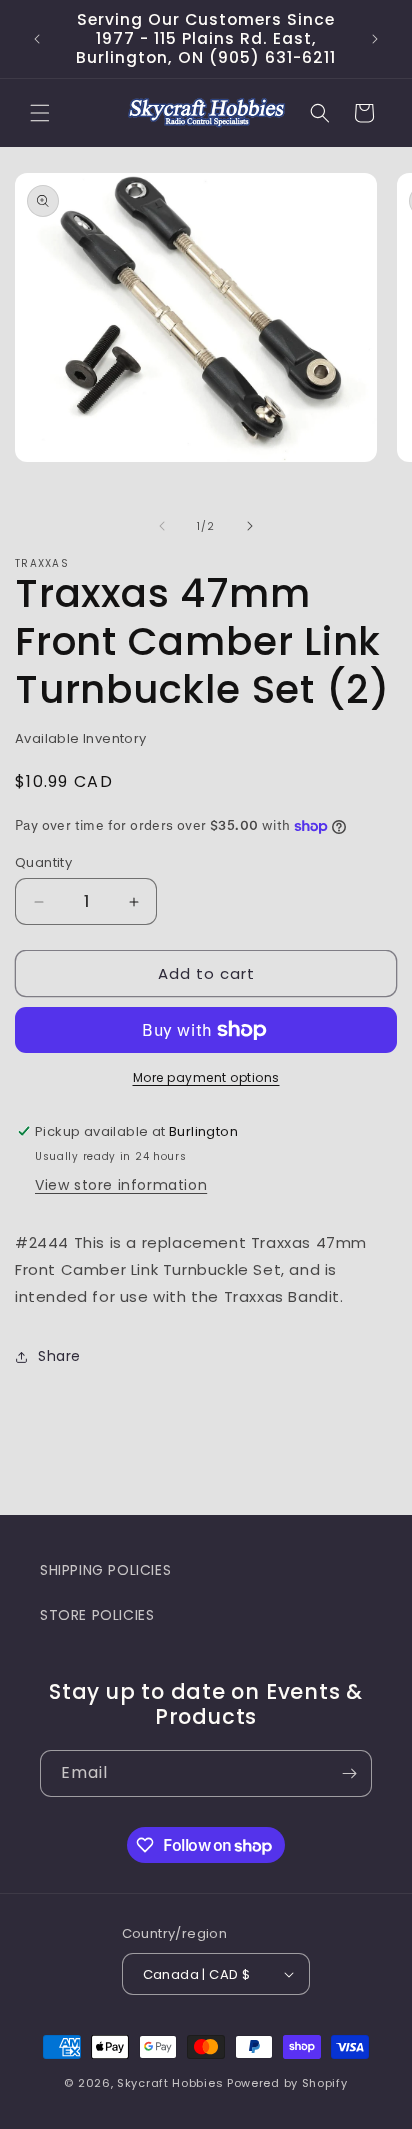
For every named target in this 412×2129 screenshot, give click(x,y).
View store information (121, 1185)
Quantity (43, 862)
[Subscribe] (349, 1773)
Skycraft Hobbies (172, 2083)
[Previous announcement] (37, 39)
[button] (40, 113)
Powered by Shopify (287, 2083)
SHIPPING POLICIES (105, 1570)
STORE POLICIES (97, 1615)
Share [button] (59, 1356)
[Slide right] (250, 526)
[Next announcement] (375, 39)
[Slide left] (162, 526)
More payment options (206, 1077)
